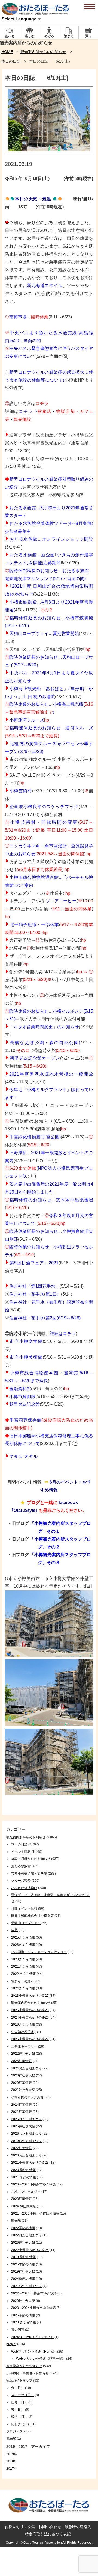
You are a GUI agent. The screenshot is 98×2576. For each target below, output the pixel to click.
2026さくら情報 (23, 1945)
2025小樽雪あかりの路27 (30, 2039)
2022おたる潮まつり (26, 2235)
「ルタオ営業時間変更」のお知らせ (44, 1027)
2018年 (12, 2461)
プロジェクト (16, 2431)
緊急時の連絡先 (78, 2527)
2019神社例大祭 (23, 2271)
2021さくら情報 (23, 1966)
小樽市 (16, 1397)
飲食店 (44, 411)
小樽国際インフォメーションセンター (39, 1952)
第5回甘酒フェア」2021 (34, 1263)
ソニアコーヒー (61, 901)
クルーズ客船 (21, 1881)
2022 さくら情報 (24, 1974)
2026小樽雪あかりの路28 (30, 2010)
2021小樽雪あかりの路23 (30, 2163)
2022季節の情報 (23, 2228)
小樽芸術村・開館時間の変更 (44, 822)
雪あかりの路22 (23, 1981)
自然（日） (19, 2402)
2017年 (12, 2469)
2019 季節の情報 (24, 2257)
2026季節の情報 (23, 2315)
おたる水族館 (21, 1866)
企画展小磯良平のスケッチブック (44, 807)
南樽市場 (18, 317)
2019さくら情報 (23, 2025)
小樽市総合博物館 (29, 1373)
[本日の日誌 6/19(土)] (49, 153)
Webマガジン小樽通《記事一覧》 (41, 2359)
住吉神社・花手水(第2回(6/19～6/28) (45, 1318)
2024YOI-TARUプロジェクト (32, 2337)
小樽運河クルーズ (27, 720)
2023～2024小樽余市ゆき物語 (33, 2308)
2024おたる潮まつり (26, 2068)
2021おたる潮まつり (26, 2286)
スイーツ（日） (23, 2395)
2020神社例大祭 (23, 2301)
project (11, 2344)
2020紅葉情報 (22, 2083)
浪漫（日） (19, 2417)
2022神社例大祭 (23, 2054)
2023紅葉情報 (22, 2199)
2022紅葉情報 (22, 2148)
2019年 (12, 2454)
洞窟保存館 (30, 1420)
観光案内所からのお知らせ (43, 52)
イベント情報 (21, 1852)
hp (88, 649)
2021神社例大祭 (23, 2090)
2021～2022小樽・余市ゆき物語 (35, 2214)
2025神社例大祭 (23, 2126)
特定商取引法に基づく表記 (48, 2534)
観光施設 (22, 419)
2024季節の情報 (23, 2279)
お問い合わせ (50, 2527)
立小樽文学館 (29, 1341)
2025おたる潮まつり (26, 2119)
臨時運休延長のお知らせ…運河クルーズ (51, 728)
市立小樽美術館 (26, 1357)
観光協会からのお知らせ (24, 2366)
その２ (47, 610)
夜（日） (18, 2410)
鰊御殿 (29, 1397)
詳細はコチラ (63, 1333)
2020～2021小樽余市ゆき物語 (33, 2184)
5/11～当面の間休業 (72, 909)
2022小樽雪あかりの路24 (30, 2250)
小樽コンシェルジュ (26, 2192)
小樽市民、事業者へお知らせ (27, 2373)
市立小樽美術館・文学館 (29, 1874)
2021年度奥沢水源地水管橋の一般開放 (51, 1074)
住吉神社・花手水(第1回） (35, 1294)
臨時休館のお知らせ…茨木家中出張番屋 (51, 1200)
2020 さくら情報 (24, 2322)
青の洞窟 (18, 2330)
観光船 (16, 2221)
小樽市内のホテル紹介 (27, 2097)
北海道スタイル (47, 286)
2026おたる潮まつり (26, 2134)
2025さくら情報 (23, 1937)
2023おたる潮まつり (26, 2155)
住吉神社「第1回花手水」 (34, 1286)
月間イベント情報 (24, 1909)
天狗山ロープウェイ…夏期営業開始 (44, 633)
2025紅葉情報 (22, 2061)
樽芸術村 (23, 791)
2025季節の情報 (23, 2264)
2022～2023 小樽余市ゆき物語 (34, 2293)
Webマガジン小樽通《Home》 (34, 2352)
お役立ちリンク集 (20, 2527)
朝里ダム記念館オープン (35, 1058)
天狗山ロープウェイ (26, 1923)
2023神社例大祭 (23, 2075)
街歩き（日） (21, 2424)
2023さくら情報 (23, 1959)
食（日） (18, 2388)
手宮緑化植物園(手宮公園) (35, 1137)
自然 (14, 1930)
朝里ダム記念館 (24, 1404)
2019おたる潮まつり (26, 2141)
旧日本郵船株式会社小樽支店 (32, 1916)
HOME (7, 52)
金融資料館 (20, 1389)
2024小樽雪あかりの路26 (30, 2017)
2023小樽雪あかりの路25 (30, 1996)
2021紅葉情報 (22, 2112)
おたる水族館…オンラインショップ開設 (51, 539)
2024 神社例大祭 (24, 2206)
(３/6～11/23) (31, 751)
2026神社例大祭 (23, 2243)
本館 (54, 1373)
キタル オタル (23, 1456)
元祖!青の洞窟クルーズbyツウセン (44, 744)
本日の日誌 (11, 61)
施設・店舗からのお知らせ (31, 1859)
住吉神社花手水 (23, 2032)
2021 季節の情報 (24, 2177)
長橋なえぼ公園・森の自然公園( (45, 1043)
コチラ (42, 404)
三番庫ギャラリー (24, 2046)
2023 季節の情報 (24, 2170)
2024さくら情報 (23, 1988)
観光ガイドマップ (19, 2380)
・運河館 (69, 1373)
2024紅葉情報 (22, 2105)
